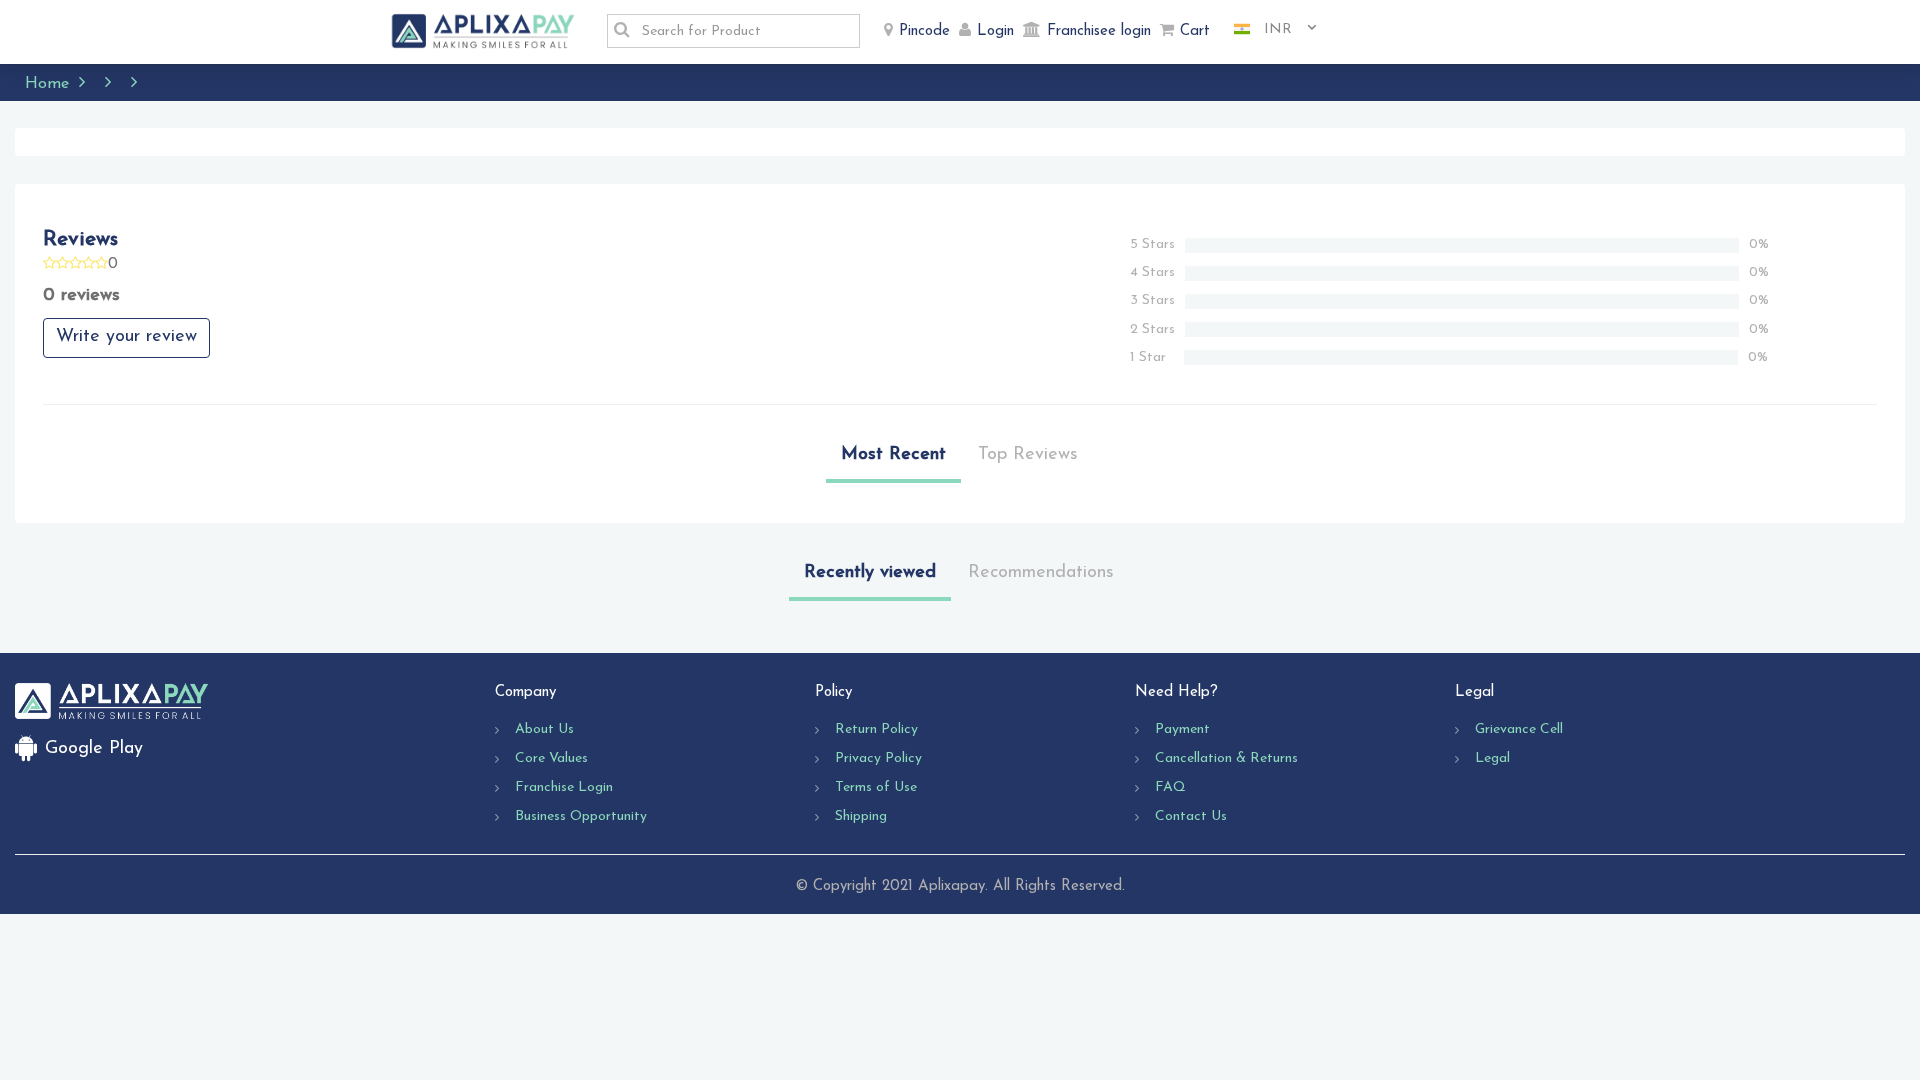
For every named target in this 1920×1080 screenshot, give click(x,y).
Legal (1492, 758)
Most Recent (893, 455)
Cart (1195, 31)
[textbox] (745, 31)
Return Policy (876, 729)
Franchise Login (564, 787)
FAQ (1170, 787)
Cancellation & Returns (1226, 758)
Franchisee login (1099, 31)
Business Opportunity (581, 816)
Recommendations (1041, 573)
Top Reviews (1028, 455)
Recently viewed (870, 573)
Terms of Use (876, 787)
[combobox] (1268, 30)
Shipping (861, 816)
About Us (544, 729)
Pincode (924, 31)
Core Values (551, 758)
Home (47, 84)
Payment (1182, 729)
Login (995, 31)
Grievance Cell (1519, 729)
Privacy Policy (878, 758)
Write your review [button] (126, 337)
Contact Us (1191, 816)
